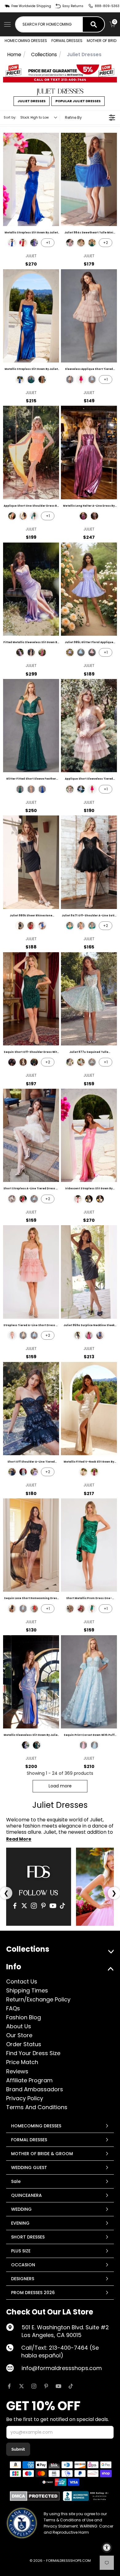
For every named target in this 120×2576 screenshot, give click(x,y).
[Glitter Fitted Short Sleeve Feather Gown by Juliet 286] (31, 726)
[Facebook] (15, 1906)
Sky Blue (94, 1745)
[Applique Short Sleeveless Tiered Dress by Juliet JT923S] (89, 726)
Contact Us (22, 1981)
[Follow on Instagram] (34, 2386)
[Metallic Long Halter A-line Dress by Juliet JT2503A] (89, 452)
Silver (100, 1199)
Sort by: (26, 117)
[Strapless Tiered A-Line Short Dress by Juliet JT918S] (31, 1272)
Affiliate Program (29, 2080)
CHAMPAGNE (70, 926)
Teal (31, 379)
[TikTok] (62, 1906)
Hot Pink (78, 1199)
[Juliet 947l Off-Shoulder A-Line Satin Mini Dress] (89, 862)
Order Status (24, 2044)
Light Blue (92, 379)
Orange (12, 516)
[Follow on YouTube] (58, 2386)
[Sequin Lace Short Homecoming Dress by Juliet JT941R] (31, 1545)
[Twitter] (24, 1906)
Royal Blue (12, 243)
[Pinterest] (43, 1906)
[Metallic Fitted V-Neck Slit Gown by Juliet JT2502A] (89, 1409)
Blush (70, 243)
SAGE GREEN (81, 1062)
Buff (70, 379)
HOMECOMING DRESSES (26, 41)
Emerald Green (92, 243)
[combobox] (49, 24)
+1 (48, 243)
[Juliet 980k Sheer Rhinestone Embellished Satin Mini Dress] (31, 862)
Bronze (94, 516)
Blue (26, 1745)
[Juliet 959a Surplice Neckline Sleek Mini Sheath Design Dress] (89, 1272)
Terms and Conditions (37, 2107)
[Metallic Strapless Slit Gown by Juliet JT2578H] (31, 179)
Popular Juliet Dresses (78, 101)
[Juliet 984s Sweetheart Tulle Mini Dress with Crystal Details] (89, 179)
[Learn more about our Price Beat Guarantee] (60, 73)
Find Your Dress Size (33, 2053)
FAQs (13, 2008)
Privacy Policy (25, 2098)
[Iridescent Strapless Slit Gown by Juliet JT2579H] (89, 1135)
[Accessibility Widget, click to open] (107, 2548)
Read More (19, 1839)
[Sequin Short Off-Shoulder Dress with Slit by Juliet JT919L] (31, 999)
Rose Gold (31, 789)
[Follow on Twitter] (22, 2386)
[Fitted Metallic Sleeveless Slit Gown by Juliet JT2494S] (31, 589)
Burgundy (81, 1609)
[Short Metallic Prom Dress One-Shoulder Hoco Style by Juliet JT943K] (89, 1545)
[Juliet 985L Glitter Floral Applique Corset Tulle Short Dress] (89, 589)
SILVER (92, 926)
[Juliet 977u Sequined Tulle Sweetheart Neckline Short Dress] (89, 999)
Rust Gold (31, 652)
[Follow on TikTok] (71, 2386)
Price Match (22, 2062)
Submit (18, 2449)
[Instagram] (34, 1906)
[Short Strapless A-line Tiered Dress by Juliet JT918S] (31, 1135)
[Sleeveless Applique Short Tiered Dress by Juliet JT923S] (89, 316)
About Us (19, 2026)
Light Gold (42, 379)
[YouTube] (53, 1906)
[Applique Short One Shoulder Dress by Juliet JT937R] (31, 452)
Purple (34, 243)
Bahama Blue (81, 652)
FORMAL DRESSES (67, 41)
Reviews (17, 2071)
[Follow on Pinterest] (46, 2386)
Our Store (19, 2035)
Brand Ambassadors (35, 2089)
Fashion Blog (24, 2017)
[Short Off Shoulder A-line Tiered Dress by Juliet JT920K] (31, 1409)
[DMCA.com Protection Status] (35, 2496)
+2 (106, 243)
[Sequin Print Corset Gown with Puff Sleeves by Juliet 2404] (89, 1682)
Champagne (81, 243)
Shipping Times (27, 1990)
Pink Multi (83, 1745)
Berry (83, 516)
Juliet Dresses (32, 101)
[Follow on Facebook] (9, 2386)
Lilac (70, 652)
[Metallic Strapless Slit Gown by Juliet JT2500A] (31, 316)
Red (23, 243)
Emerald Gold (34, 516)
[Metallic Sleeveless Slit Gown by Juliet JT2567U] (31, 1682)
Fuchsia (81, 379)
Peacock (89, 1199)
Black (23, 516)
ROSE (81, 926)
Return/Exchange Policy (38, 1999)
